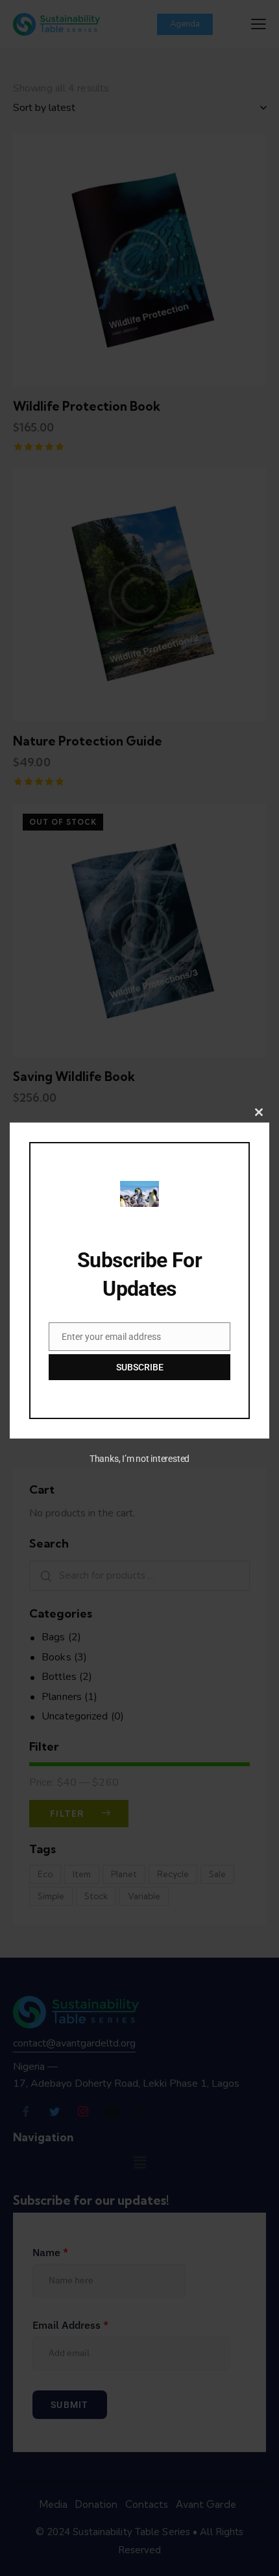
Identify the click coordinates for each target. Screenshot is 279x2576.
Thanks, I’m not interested (139, 1459)
